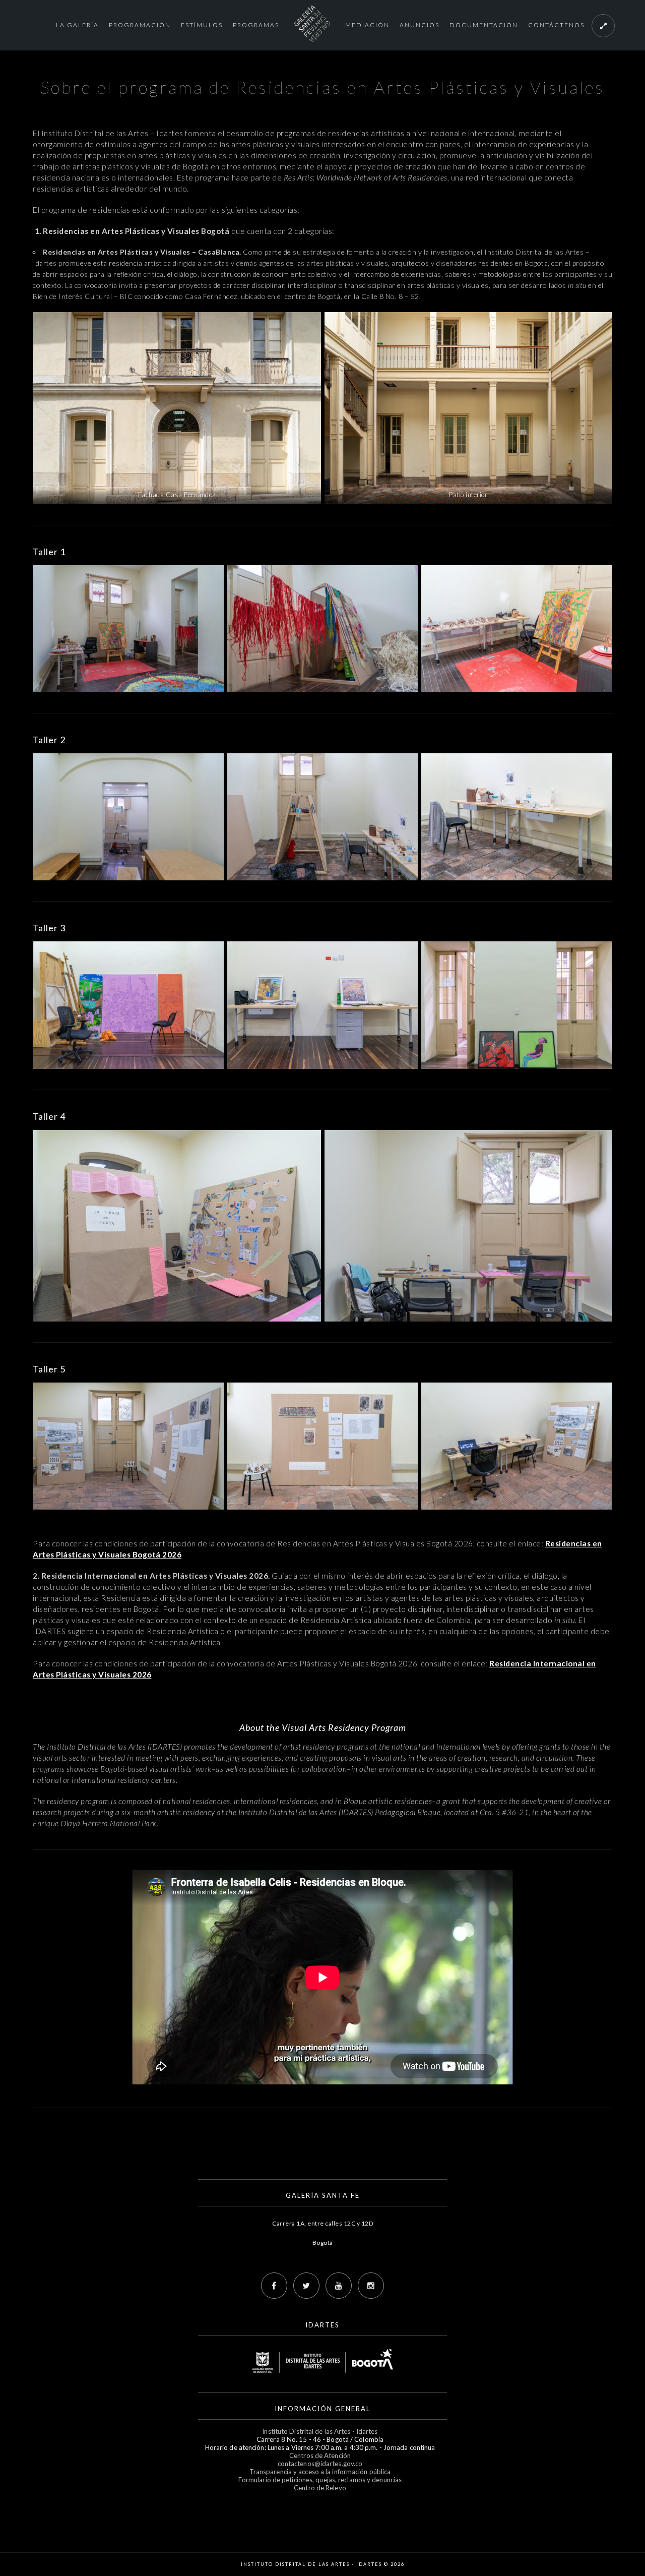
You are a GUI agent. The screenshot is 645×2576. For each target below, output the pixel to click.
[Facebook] (274, 2286)
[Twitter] (306, 2286)
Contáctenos (556, 25)
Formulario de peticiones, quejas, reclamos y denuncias (320, 2480)
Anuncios (420, 25)
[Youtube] (339, 2286)
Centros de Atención (320, 2455)
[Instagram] (371, 2286)
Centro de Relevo (320, 2488)
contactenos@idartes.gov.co (320, 2464)
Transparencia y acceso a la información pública (320, 2472)
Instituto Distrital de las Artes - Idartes (320, 2431)
